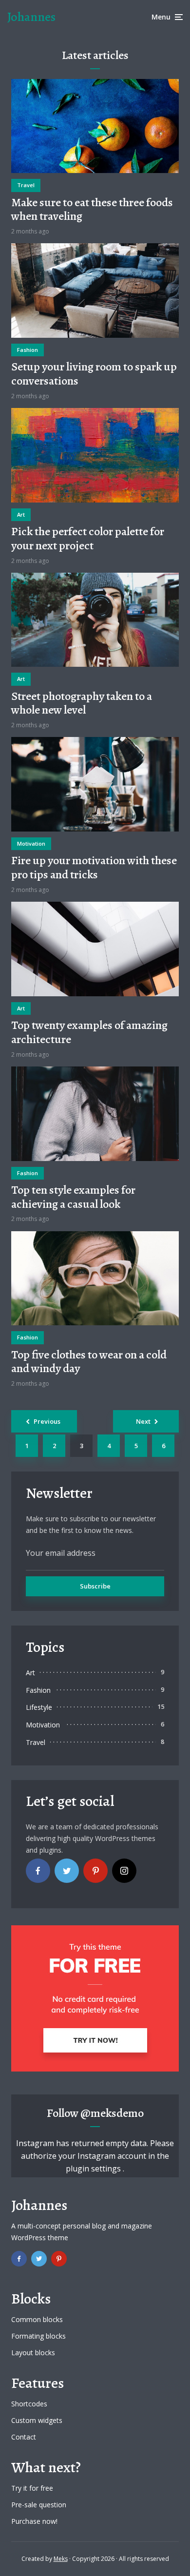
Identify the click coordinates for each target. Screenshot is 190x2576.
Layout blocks (33, 2353)
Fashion (28, 350)
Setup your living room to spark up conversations (94, 374)
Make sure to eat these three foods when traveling (92, 210)
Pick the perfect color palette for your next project (88, 539)
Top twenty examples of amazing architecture (89, 1032)
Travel (26, 185)
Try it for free (32, 2488)
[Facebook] (38, 1871)
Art (21, 514)
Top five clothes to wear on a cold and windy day (89, 1362)
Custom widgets (37, 2420)
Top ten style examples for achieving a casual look (73, 1197)
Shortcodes (29, 2404)
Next (143, 1421)
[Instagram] (124, 1871)
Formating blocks (38, 2336)
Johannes (31, 17)
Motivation (31, 843)
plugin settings (94, 2169)
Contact (24, 2437)
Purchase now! (34, 2521)
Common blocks (37, 2319)
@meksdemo (112, 2113)
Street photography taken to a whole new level (82, 703)
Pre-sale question (39, 2505)
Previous (47, 1421)
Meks (61, 2559)
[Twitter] (67, 1871)
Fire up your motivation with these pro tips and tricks (94, 868)
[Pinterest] (95, 1871)
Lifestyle (39, 1707)
